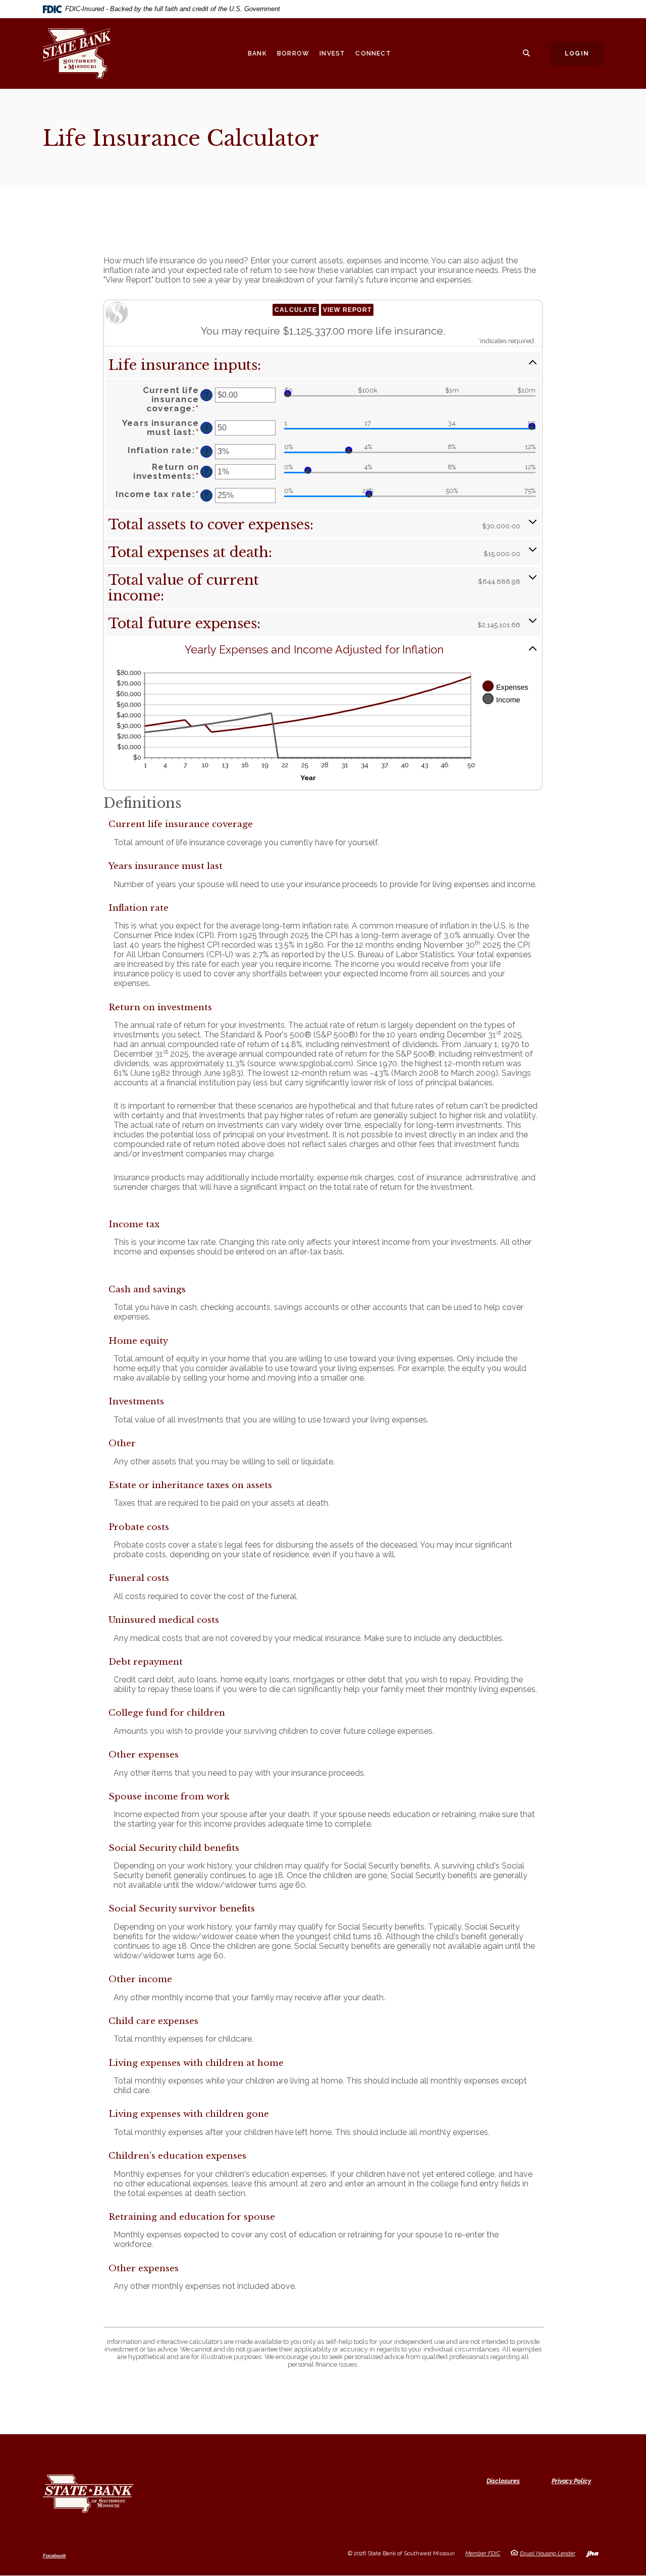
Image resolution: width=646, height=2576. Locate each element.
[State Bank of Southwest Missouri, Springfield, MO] (86, 53)
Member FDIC (483, 2554)
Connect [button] (373, 53)
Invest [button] (332, 53)
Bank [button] (257, 53)
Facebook (55, 2556)
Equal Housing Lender (548, 2554)
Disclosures (503, 2481)
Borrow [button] (293, 53)
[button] (323, 365)
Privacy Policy (571, 2481)
